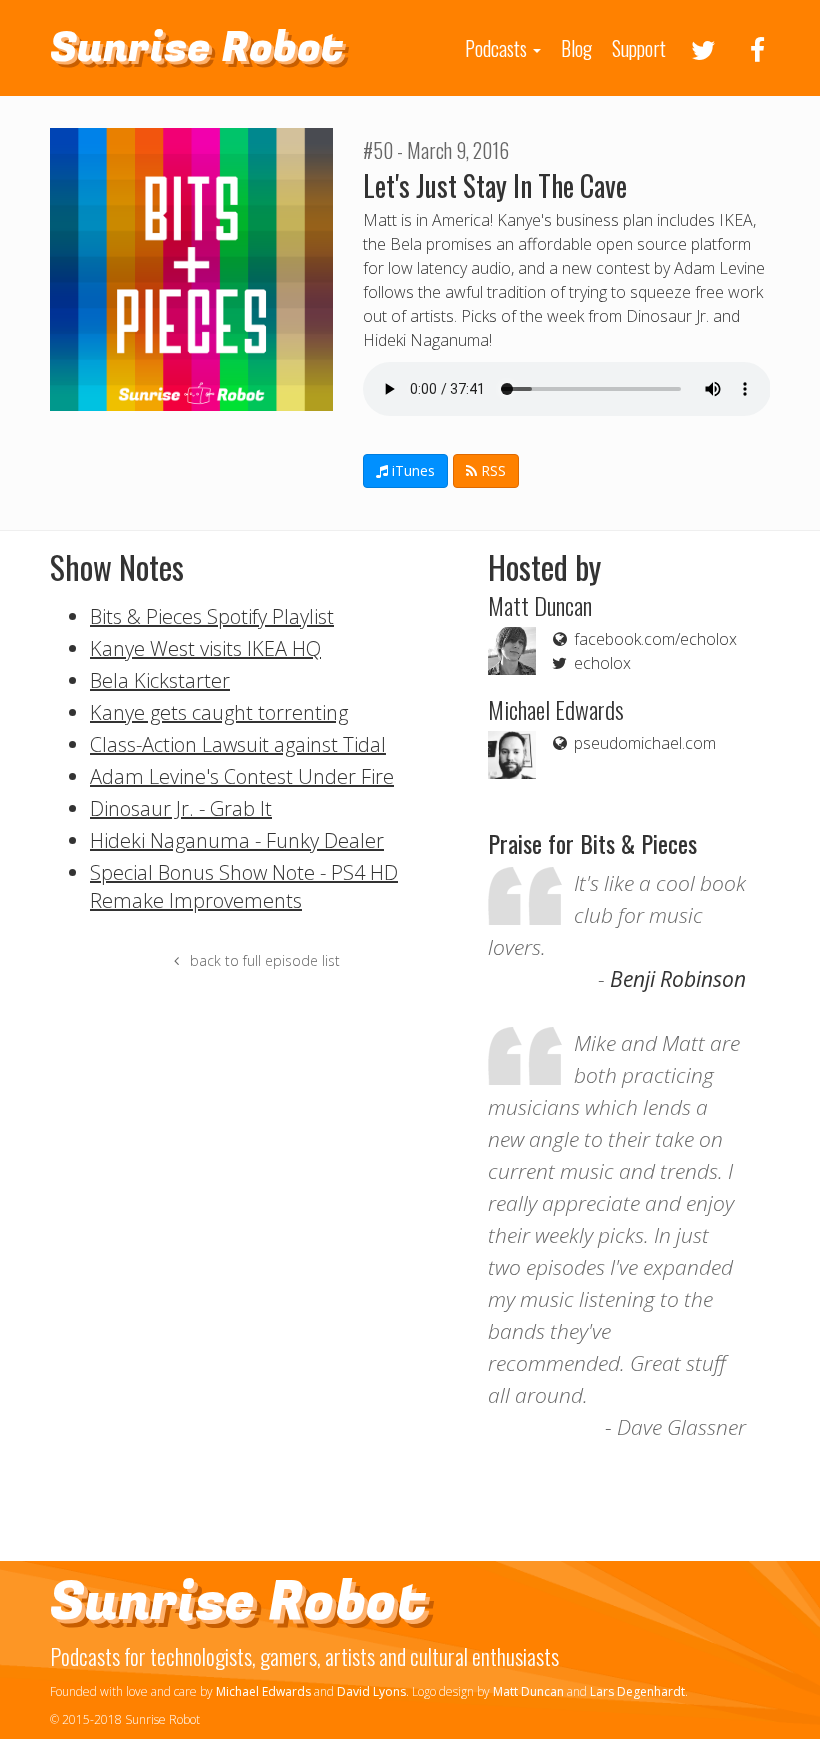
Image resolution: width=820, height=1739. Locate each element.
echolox (600, 663)
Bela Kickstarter (160, 680)
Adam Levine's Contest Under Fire (242, 776)
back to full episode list (263, 960)
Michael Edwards (263, 1691)
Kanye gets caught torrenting (219, 712)
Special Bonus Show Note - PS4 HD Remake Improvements (244, 886)
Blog (576, 48)
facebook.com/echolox (653, 639)
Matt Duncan (528, 1691)
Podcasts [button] (498, 48)
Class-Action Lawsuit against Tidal (238, 744)
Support (639, 48)
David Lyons (371, 1691)
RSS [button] (491, 470)
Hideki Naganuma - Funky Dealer (237, 840)
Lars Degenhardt (637, 1691)
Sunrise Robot (197, 48)
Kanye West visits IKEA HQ (205, 648)
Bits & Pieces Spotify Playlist (212, 616)
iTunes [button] (411, 470)
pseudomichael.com (643, 743)
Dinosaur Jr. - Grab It (181, 808)
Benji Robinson (678, 979)
